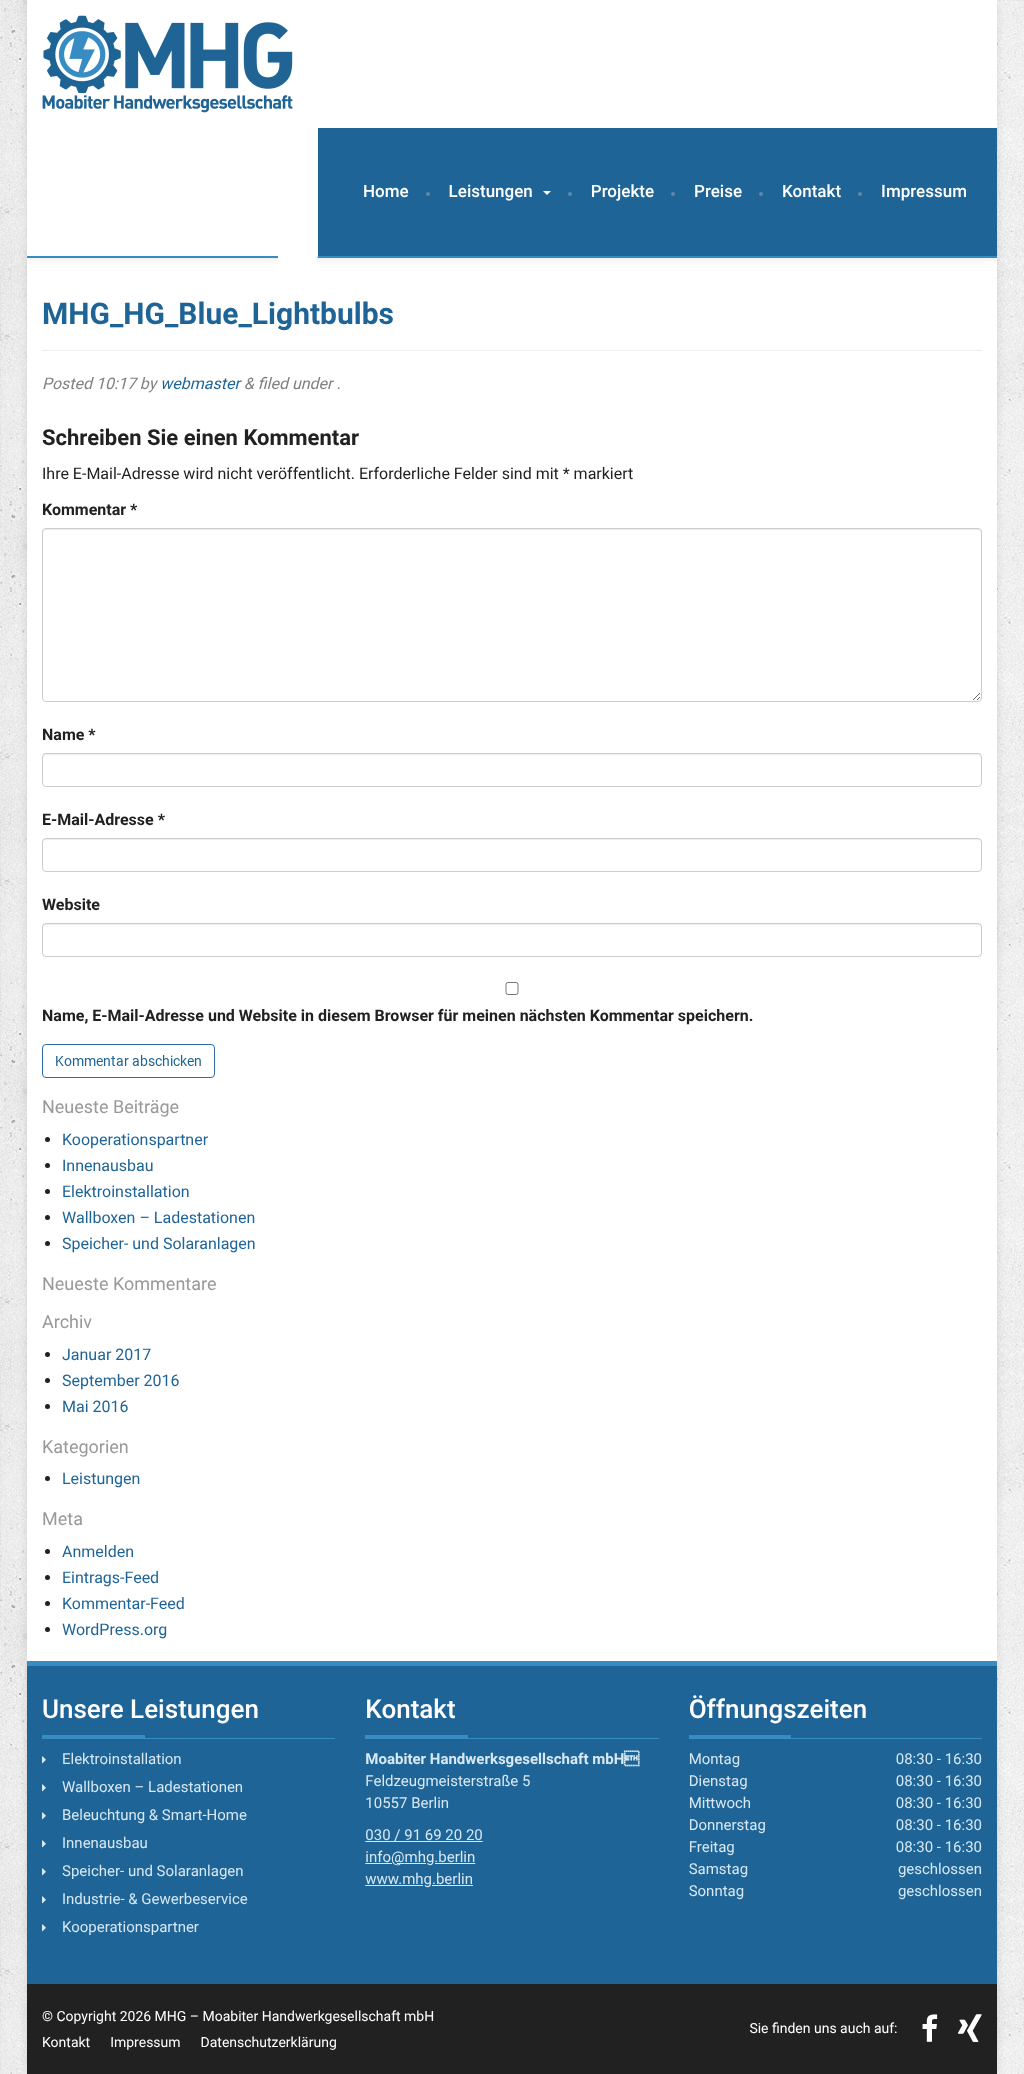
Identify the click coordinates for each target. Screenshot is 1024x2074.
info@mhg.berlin (420, 1857)
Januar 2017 (106, 1354)
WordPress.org (114, 1629)
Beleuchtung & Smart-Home (154, 1815)
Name (69, 734)
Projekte (622, 192)
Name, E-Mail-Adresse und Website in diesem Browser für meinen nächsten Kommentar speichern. (397, 1015)
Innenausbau (108, 1165)
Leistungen (491, 192)
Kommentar (89, 509)
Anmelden (98, 1551)
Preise (718, 192)
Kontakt (811, 192)
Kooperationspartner (135, 1139)
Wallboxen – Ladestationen (158, 1217)
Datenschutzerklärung (269, 2043)
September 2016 (120, 1380)
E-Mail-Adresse (103, 819)
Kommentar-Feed (123, 1603)
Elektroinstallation (126, 1191)
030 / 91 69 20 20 (423, 1835)
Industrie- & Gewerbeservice (155, 1899)
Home (386, 192)
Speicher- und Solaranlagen (159, 1243)
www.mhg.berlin (419, 1879)
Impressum (924, 192)
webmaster (200, 383)
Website (71, 904)
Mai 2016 (95, 1406)
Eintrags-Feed (110, 1577)
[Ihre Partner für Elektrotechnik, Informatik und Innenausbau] (167, 64)
